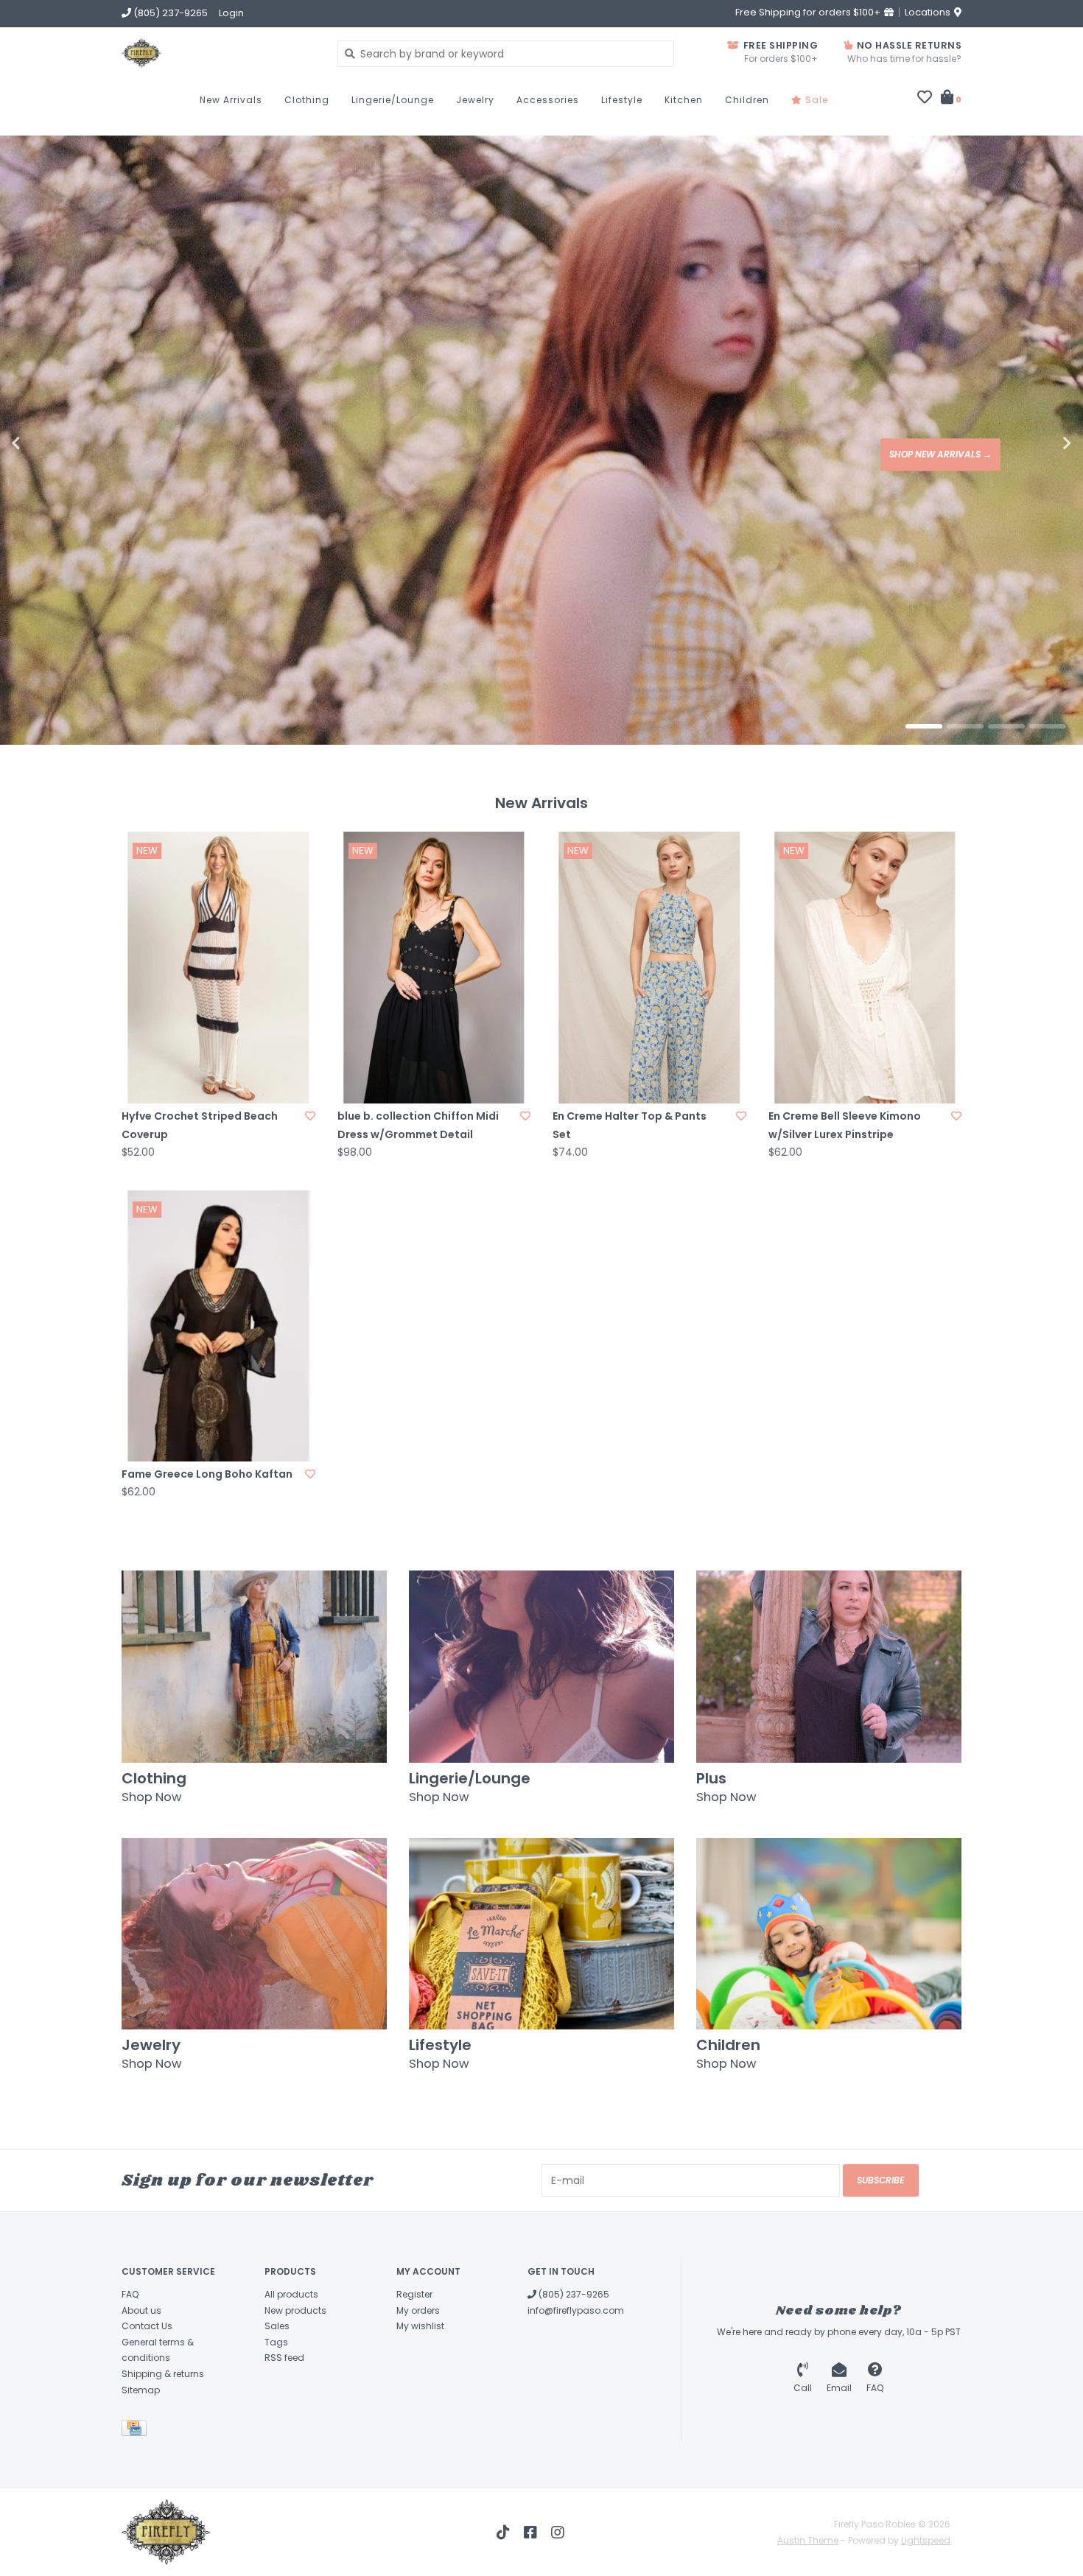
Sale (815, 100)
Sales (277, 2319)
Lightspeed (926, 2533)
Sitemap (141, 2383)
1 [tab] (924, 719)
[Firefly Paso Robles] (218, 53)
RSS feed (284, 2350)
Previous (48, 440)
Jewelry (475, 100)
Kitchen (684, 100)
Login (231, 13)
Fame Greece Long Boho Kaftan (207, 1467)
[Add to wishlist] (310, 1109)
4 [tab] (1048, 719)
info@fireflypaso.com (576, 2303)
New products (295, 2303)
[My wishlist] (925, 99)
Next (1035, 440)
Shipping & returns (163, 2366)
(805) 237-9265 (573, 2287)
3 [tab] (1006, 719)
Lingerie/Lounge (393, 100)
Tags (276, 2335)
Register (414, 2287)
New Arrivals (231, 100)
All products (291, 2287)
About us (141, 2303)
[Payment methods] (137, 2423)
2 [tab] (965, 719)
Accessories (548, 100)
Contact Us (147, 2319)
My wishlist (420, 2319)
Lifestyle (622, 100)
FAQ (130, 2287)
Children (747, 100)
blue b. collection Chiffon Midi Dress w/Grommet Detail (418, 1118)
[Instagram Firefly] (558, 2525)
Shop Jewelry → (954, 450)
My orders (418, 2303)
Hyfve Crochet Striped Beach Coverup (200, 1118)
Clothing (307, 100)
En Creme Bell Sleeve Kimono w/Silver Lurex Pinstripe (845, 1118)
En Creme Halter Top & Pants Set (630, 1118)
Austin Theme (808, 2533)
